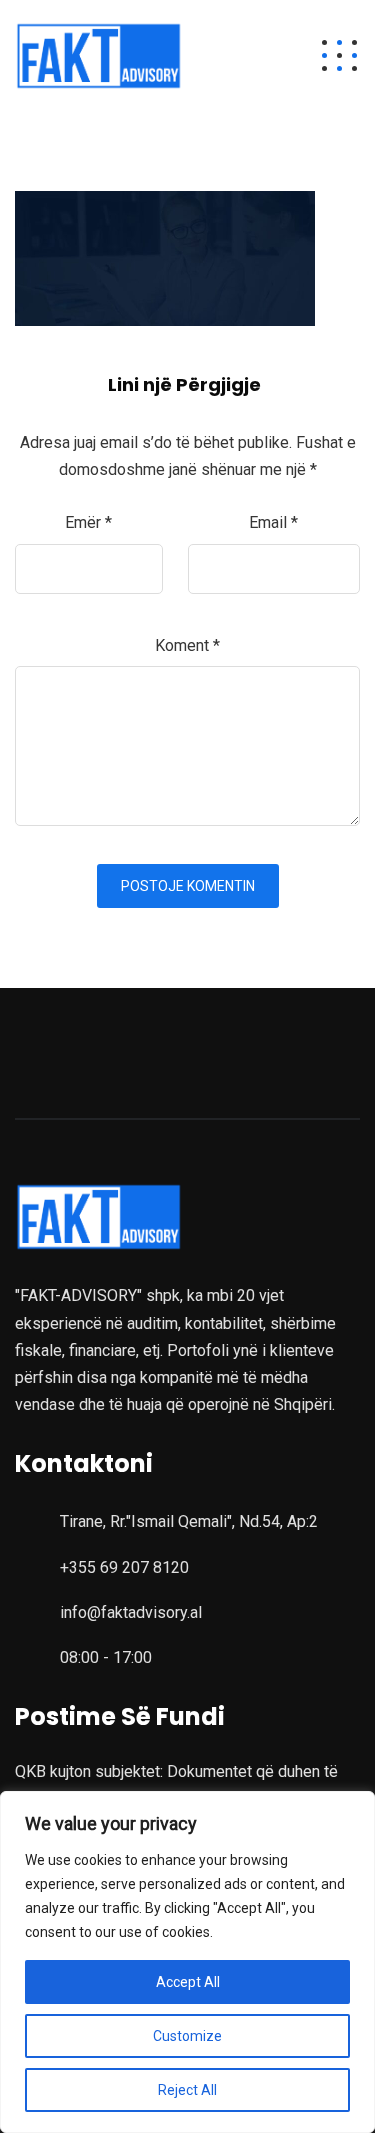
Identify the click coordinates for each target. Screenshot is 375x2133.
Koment (187, 645)
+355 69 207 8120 (124, 1567)
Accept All (188, 1982)
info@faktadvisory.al (131, 1612)
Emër (88, 522)
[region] (187, 1962)
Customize (187, 2036)
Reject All (187, 2090)
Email (273, 522)
